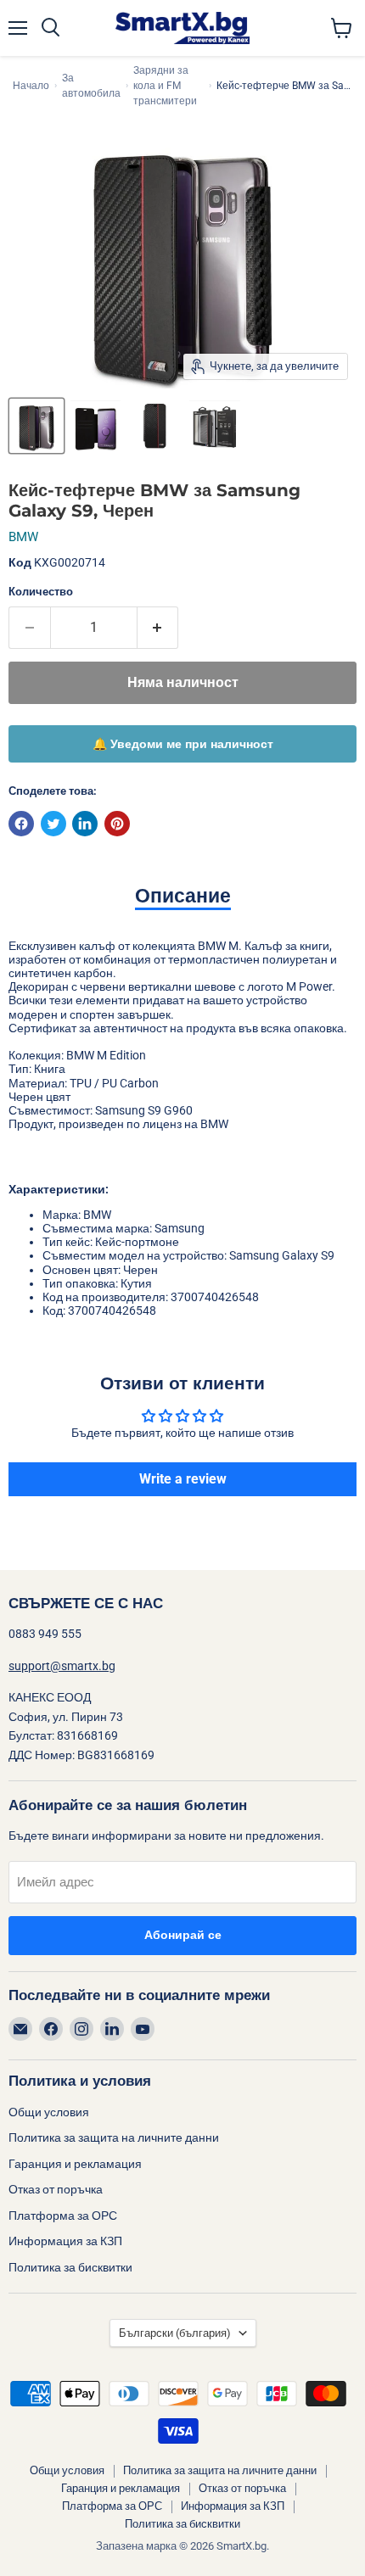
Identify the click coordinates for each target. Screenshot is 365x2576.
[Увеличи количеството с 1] (158, 628)
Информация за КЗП (65, 2241)
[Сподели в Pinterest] (117, 824)
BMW (23, 537)
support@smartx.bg (62, 1666)
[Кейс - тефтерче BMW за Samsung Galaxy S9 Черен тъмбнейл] (36, 426)
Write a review (183, 1479)
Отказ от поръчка (56, 2189)
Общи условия (49, 2112)
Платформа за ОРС (63, 2216)
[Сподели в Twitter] (53, 824)
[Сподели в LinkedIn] (85, 824)
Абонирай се (183, 1935)
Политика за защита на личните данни (114, 2137)
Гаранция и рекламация (75, 2164)
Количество (41, 592)
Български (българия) (175, 2333)
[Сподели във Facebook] (21, 824)
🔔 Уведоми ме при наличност (183, 744)
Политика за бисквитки (70, 2267)
